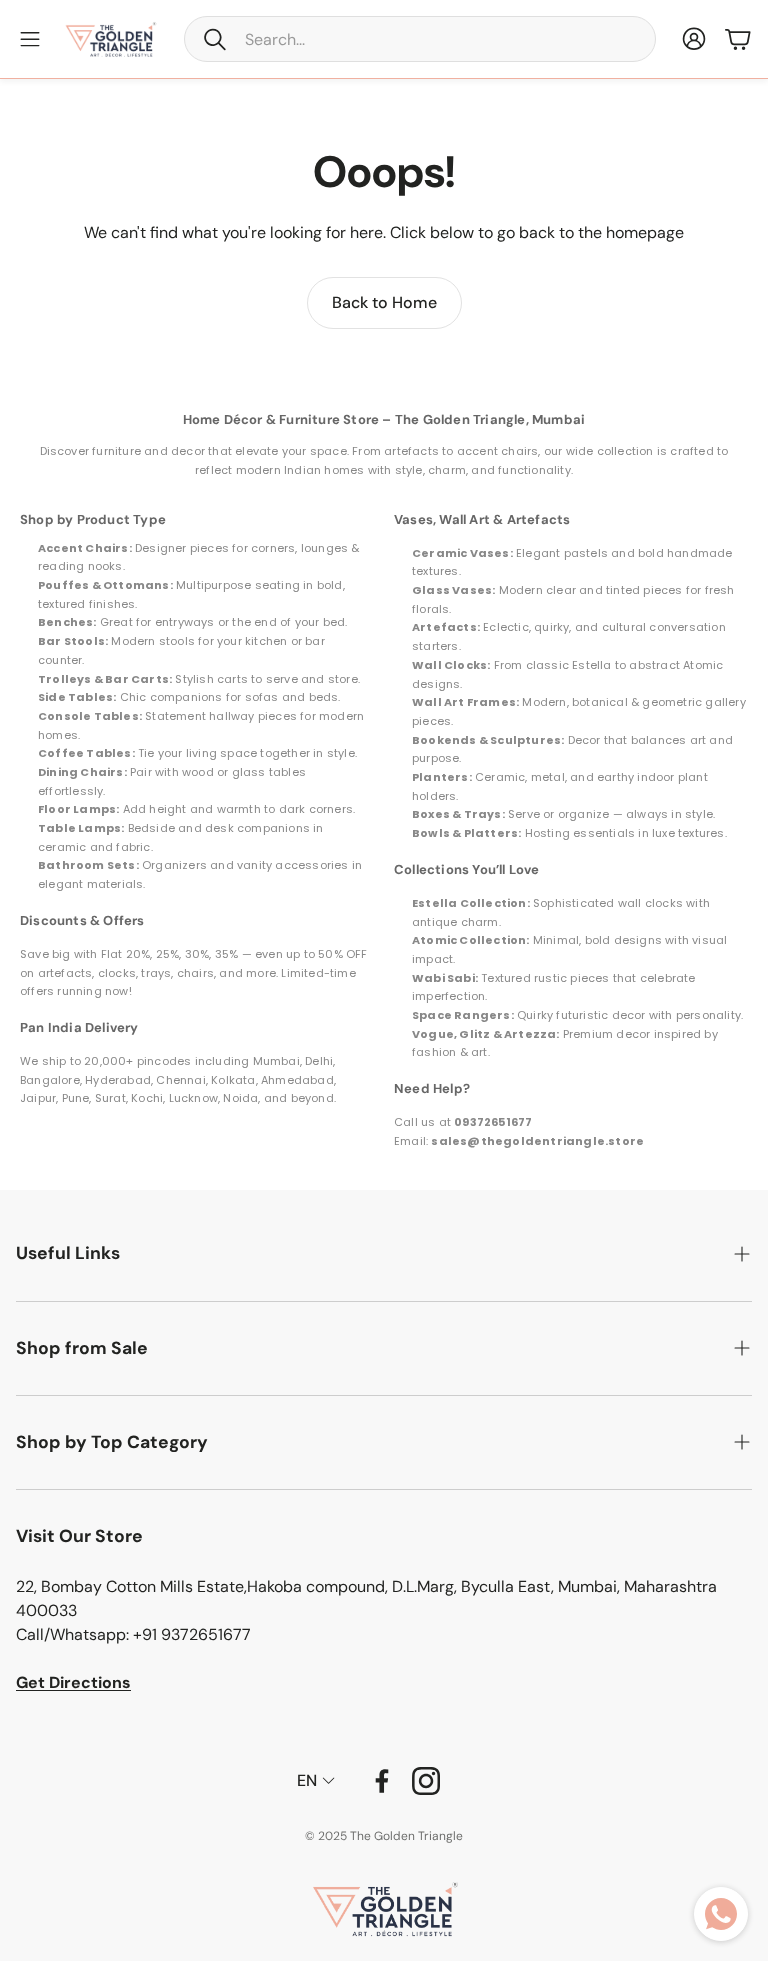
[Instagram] (426, 1781)
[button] (420, 39)
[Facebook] (382, 1781)
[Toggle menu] (30, 39)
